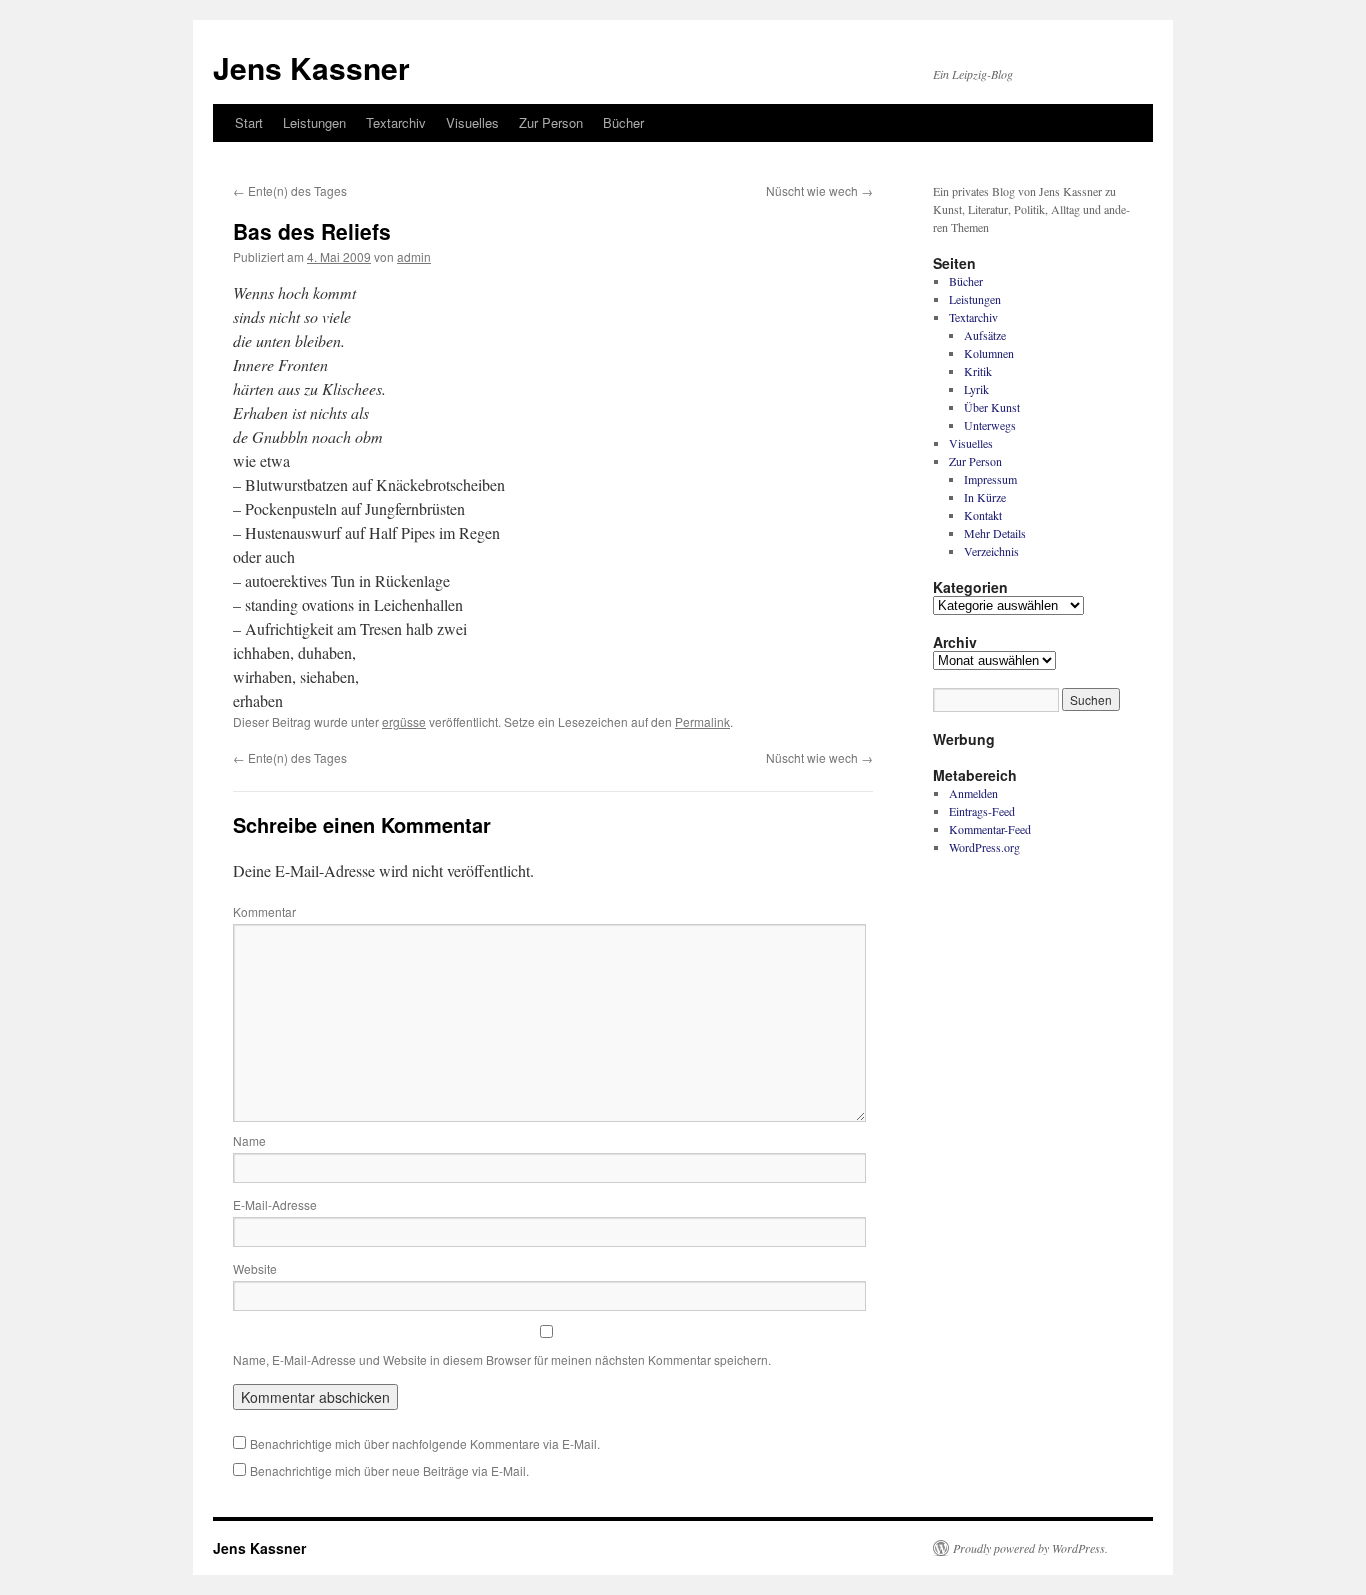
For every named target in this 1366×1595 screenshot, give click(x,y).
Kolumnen (989, 353)
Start (249, 122)
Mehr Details (995, 533)
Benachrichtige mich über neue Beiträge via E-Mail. (389, 1470)
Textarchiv (396, 122)
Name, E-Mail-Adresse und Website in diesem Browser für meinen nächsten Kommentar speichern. (502, 1359)
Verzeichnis (991, 551)
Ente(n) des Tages (290, 190)
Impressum (990, 479)
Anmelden (973, 793)
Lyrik (976, 389)
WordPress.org (984, 847)
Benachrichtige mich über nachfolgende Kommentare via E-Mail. (425, 1443)
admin (414, 256)
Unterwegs (990, 425)
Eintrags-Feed (982, 811)
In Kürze (985, 497)
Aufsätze (985, 335)
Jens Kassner (311, 67)
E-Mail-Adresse (275, 1204)
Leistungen (314, 122)
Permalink (702, 721)
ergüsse (404, 721)
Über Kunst (992, 407)
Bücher (623, 122)
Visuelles (472, 122)
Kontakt (983, 515)
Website (255, 1268)
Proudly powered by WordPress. (1030, 1548)
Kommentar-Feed (990, 829)
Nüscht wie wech (819, 190)
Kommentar (264, 911)
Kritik (978, 371)
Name (249, 1140)
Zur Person (551, 122)
